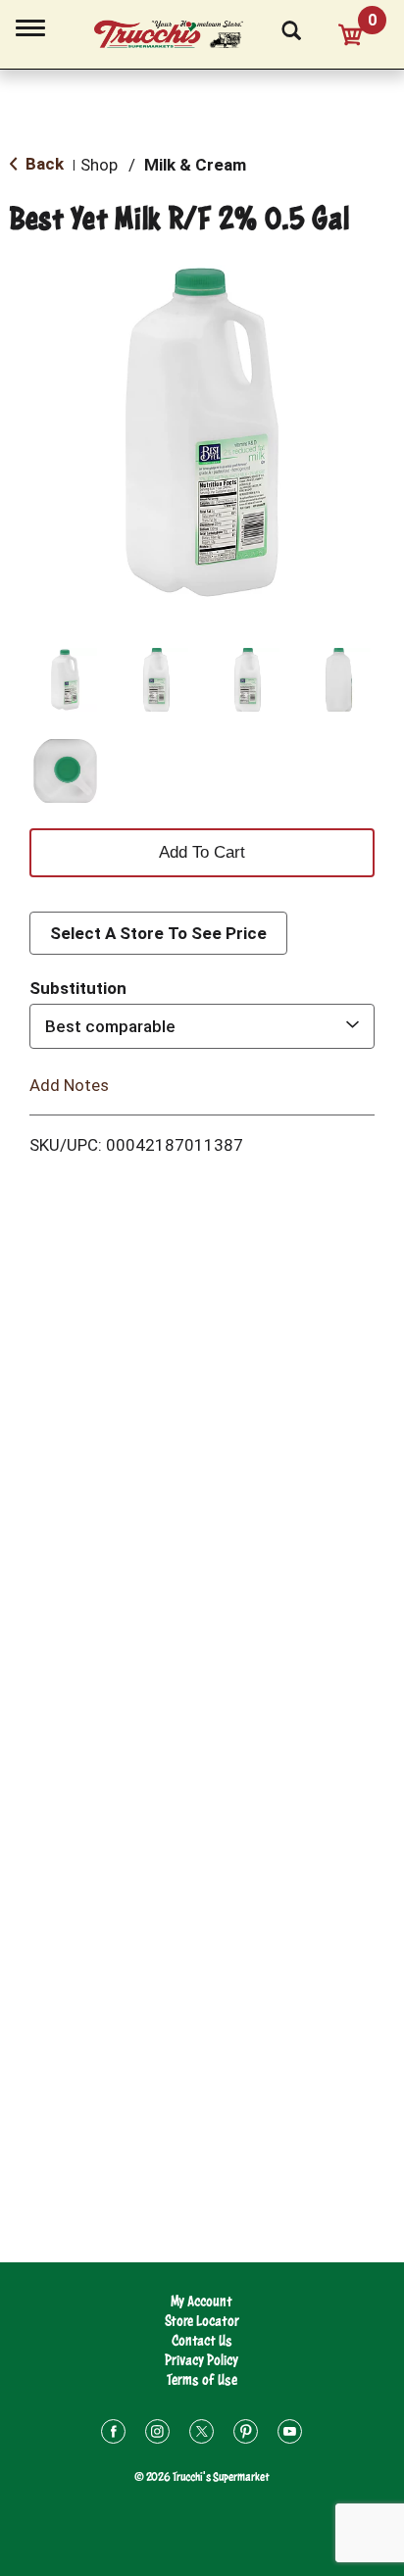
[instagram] (157, 2434)
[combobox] (202, 1026)
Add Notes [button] (69, 1085)
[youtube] (290, 2434)
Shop (99, 165)
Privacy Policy (202, 2360)
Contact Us (202, 2340)
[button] (65, 680)
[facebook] (113, 2434)
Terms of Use (202, 2379)
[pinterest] (246, 2434)
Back (43, 164)
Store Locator (202, 2321)
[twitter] (202, 2434)
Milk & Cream (195, 165)
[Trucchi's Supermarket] (179, 31)
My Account (202, 2301)
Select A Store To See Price (158, 933)
